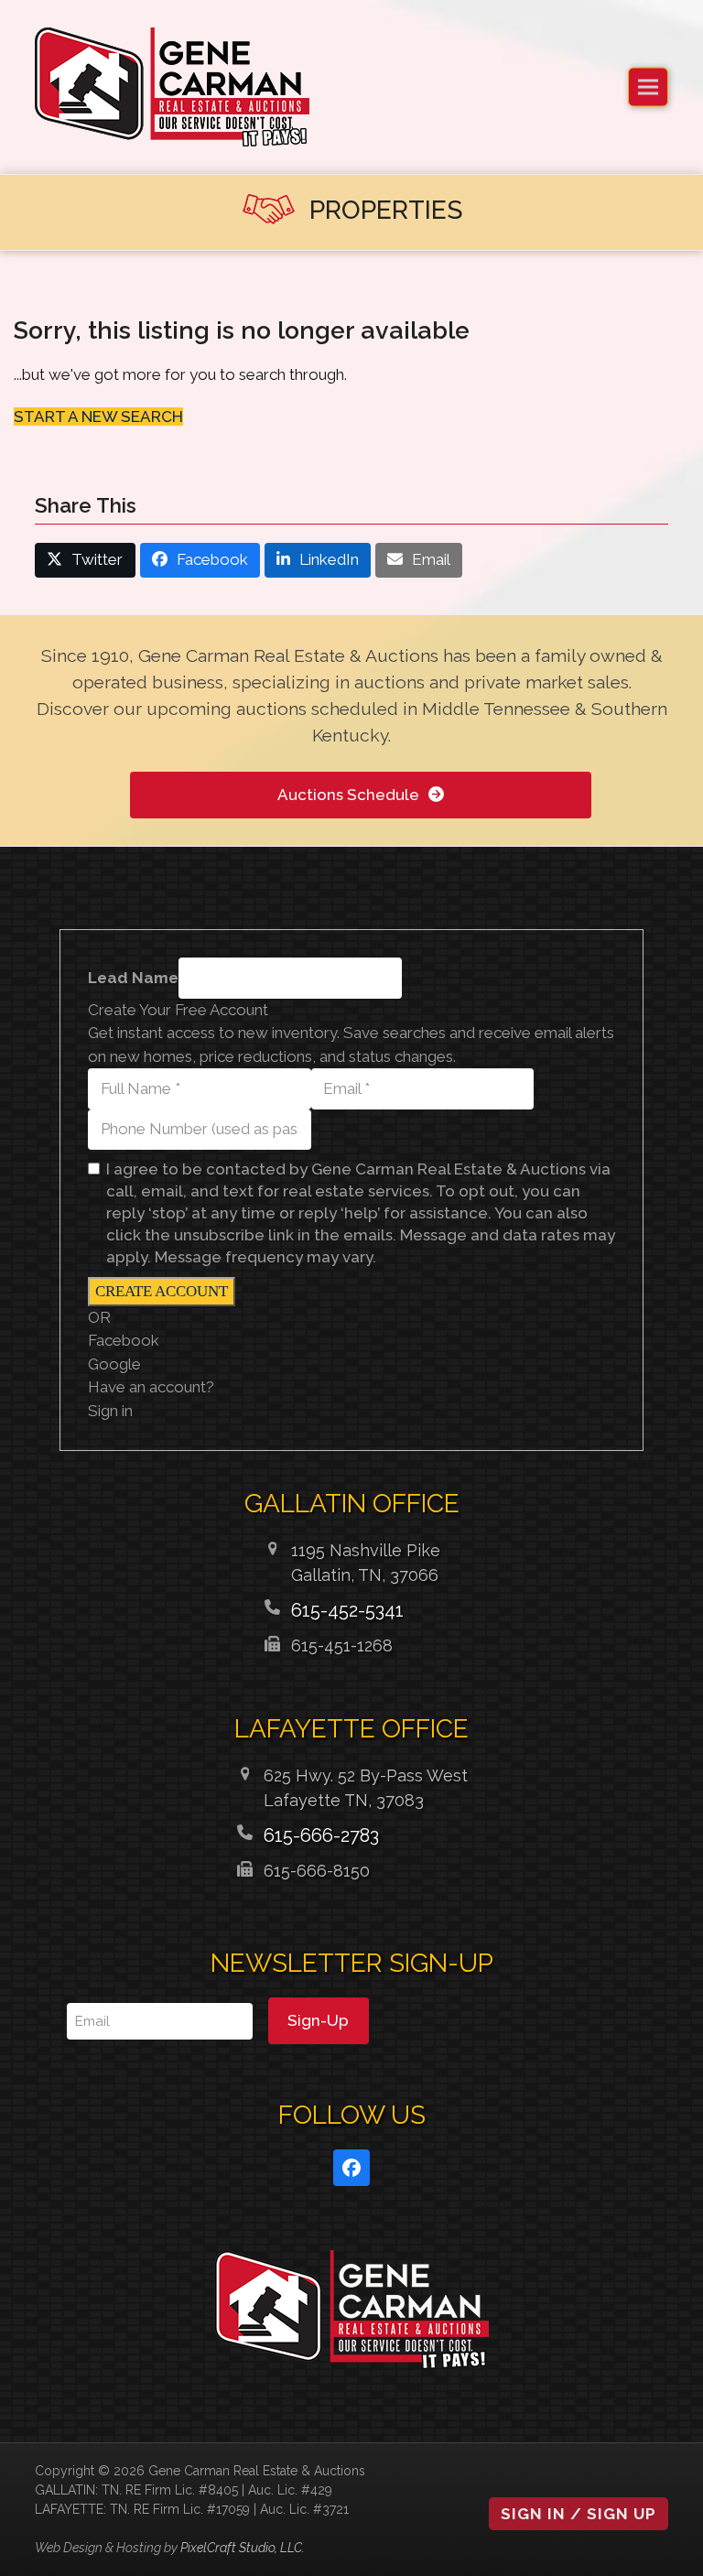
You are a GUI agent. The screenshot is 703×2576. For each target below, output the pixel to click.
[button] (648, 87)
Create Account (162, 1291)
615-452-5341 (347, 1610)
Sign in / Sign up (579, 2514)
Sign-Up (318, 2020)
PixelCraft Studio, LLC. (243, 2548)
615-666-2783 (321, 1835)
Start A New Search (98, 417)
